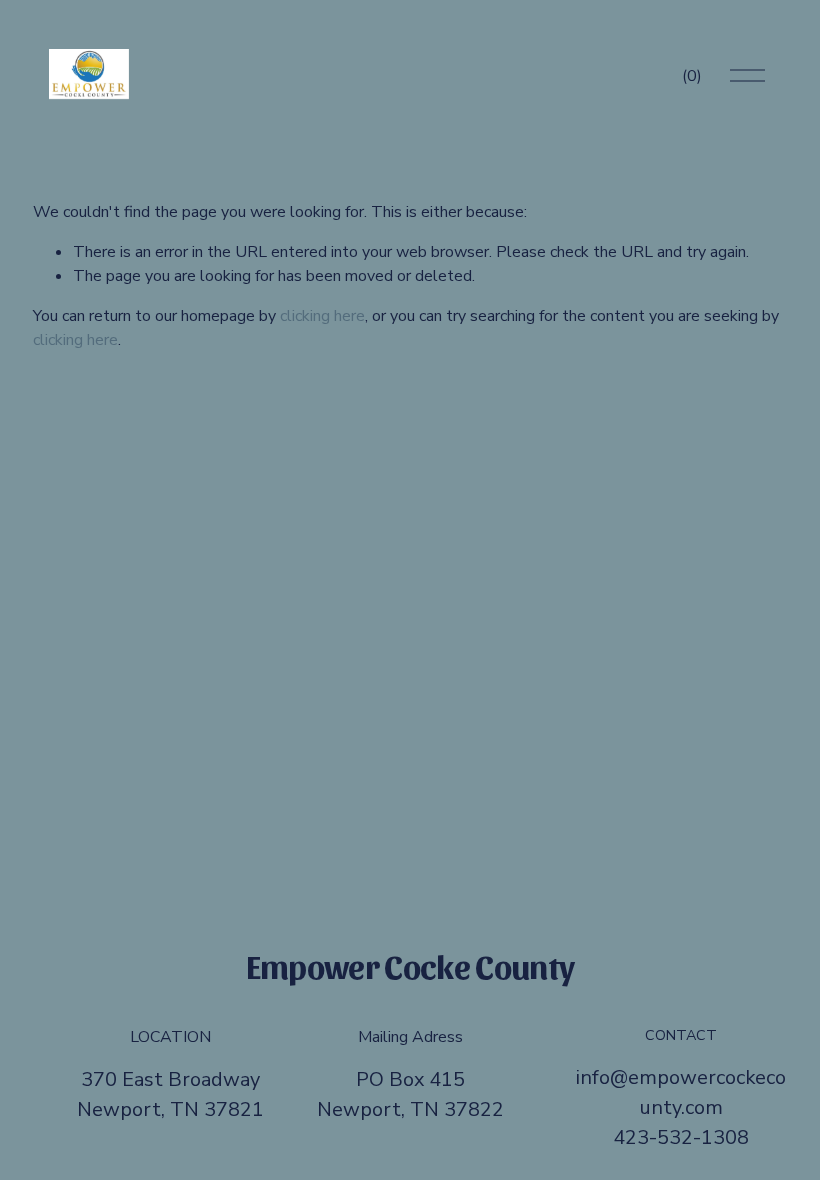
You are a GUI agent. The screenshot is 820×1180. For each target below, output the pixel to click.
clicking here (322, 316)
